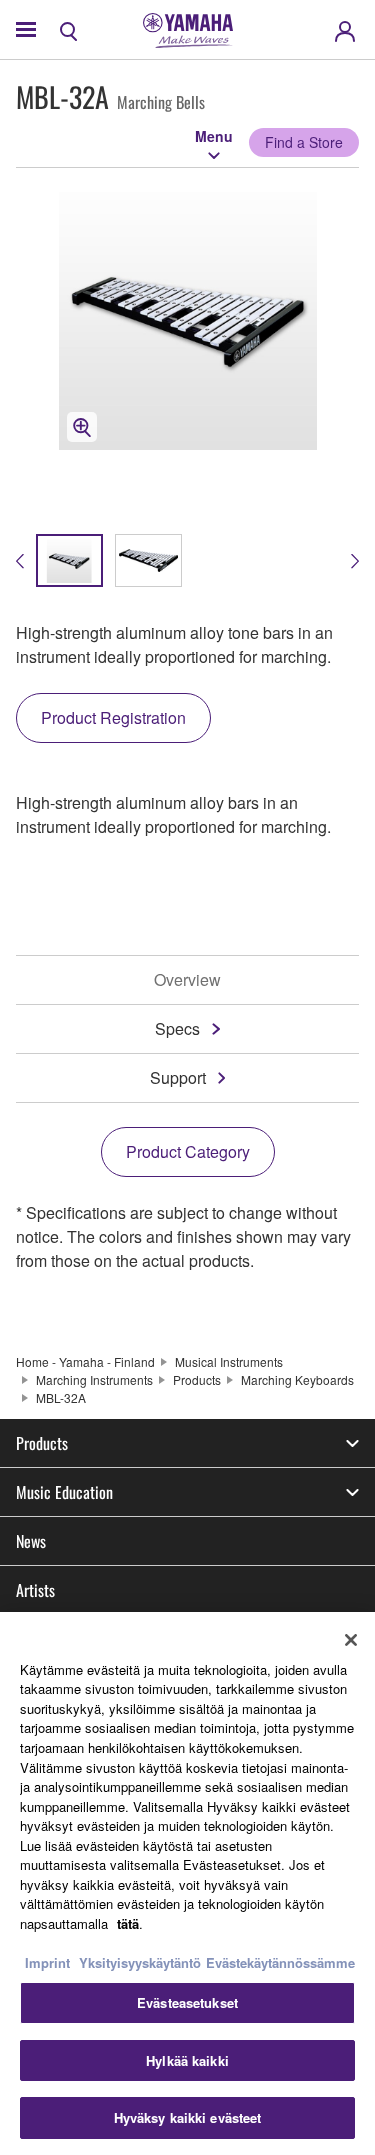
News (31, 1541)
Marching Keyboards (297, 1379)
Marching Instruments (94, 1379)
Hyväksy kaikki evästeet (188, 2117)
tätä (128, 1923)
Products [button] (42, 1443)
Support (178, 1077)
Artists (35, 1590)
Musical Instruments (229, 1361)
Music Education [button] (64, 1492)
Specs (177, 1028)
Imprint (47, 1962)
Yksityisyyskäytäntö (140, 1962)
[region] (187, 1883)
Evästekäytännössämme (280, 1962)
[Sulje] (351, 1640)
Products (197, 1379)
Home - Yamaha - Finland (85, 1361)
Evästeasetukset (187, 2002)
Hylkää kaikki (187, 2060)
